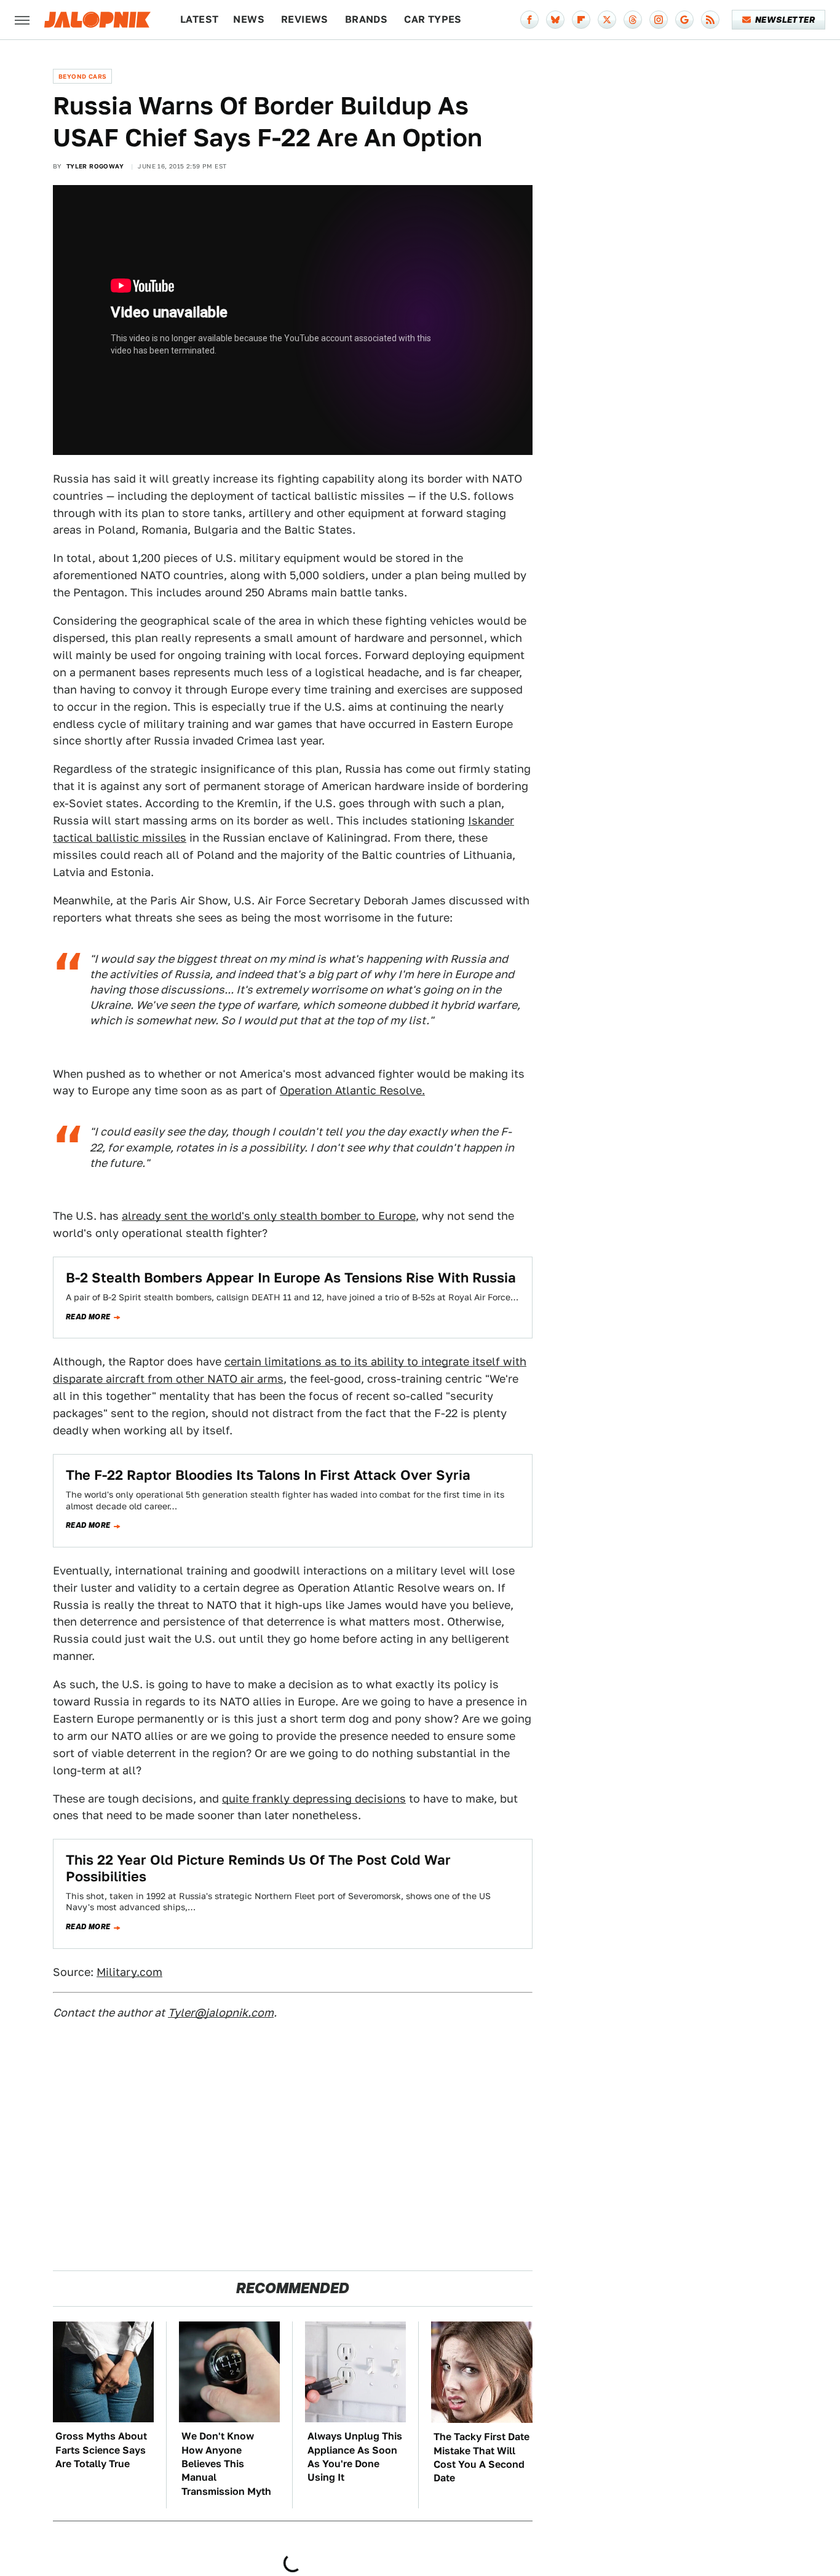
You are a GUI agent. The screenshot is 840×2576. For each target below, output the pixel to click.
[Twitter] (607, 20)
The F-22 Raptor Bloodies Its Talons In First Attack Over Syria (268, 1475)
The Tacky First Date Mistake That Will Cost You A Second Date (481, 2457)
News (249, 19)
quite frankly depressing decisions (314, 1799)
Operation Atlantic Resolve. (352, 1090)
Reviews (305, 19)
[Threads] (633, 20)
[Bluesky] (555, 20)
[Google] (684, 20)
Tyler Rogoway (95, 166)
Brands (366, 19)
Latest (199, 19)
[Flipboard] (581, 20)
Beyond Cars (82, 76)
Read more (88, 1317)
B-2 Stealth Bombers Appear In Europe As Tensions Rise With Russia (291, 1278)
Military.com (129, 1972)
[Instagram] (659, 20)
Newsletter (785, 20)
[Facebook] (529, 20)
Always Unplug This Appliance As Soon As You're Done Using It (355, 2457)
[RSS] (710, 20)
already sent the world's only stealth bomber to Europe (269, 1216)
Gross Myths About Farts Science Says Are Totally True (101, 2450)
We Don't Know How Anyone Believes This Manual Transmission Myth (226, 2464)
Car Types (433, 19)
